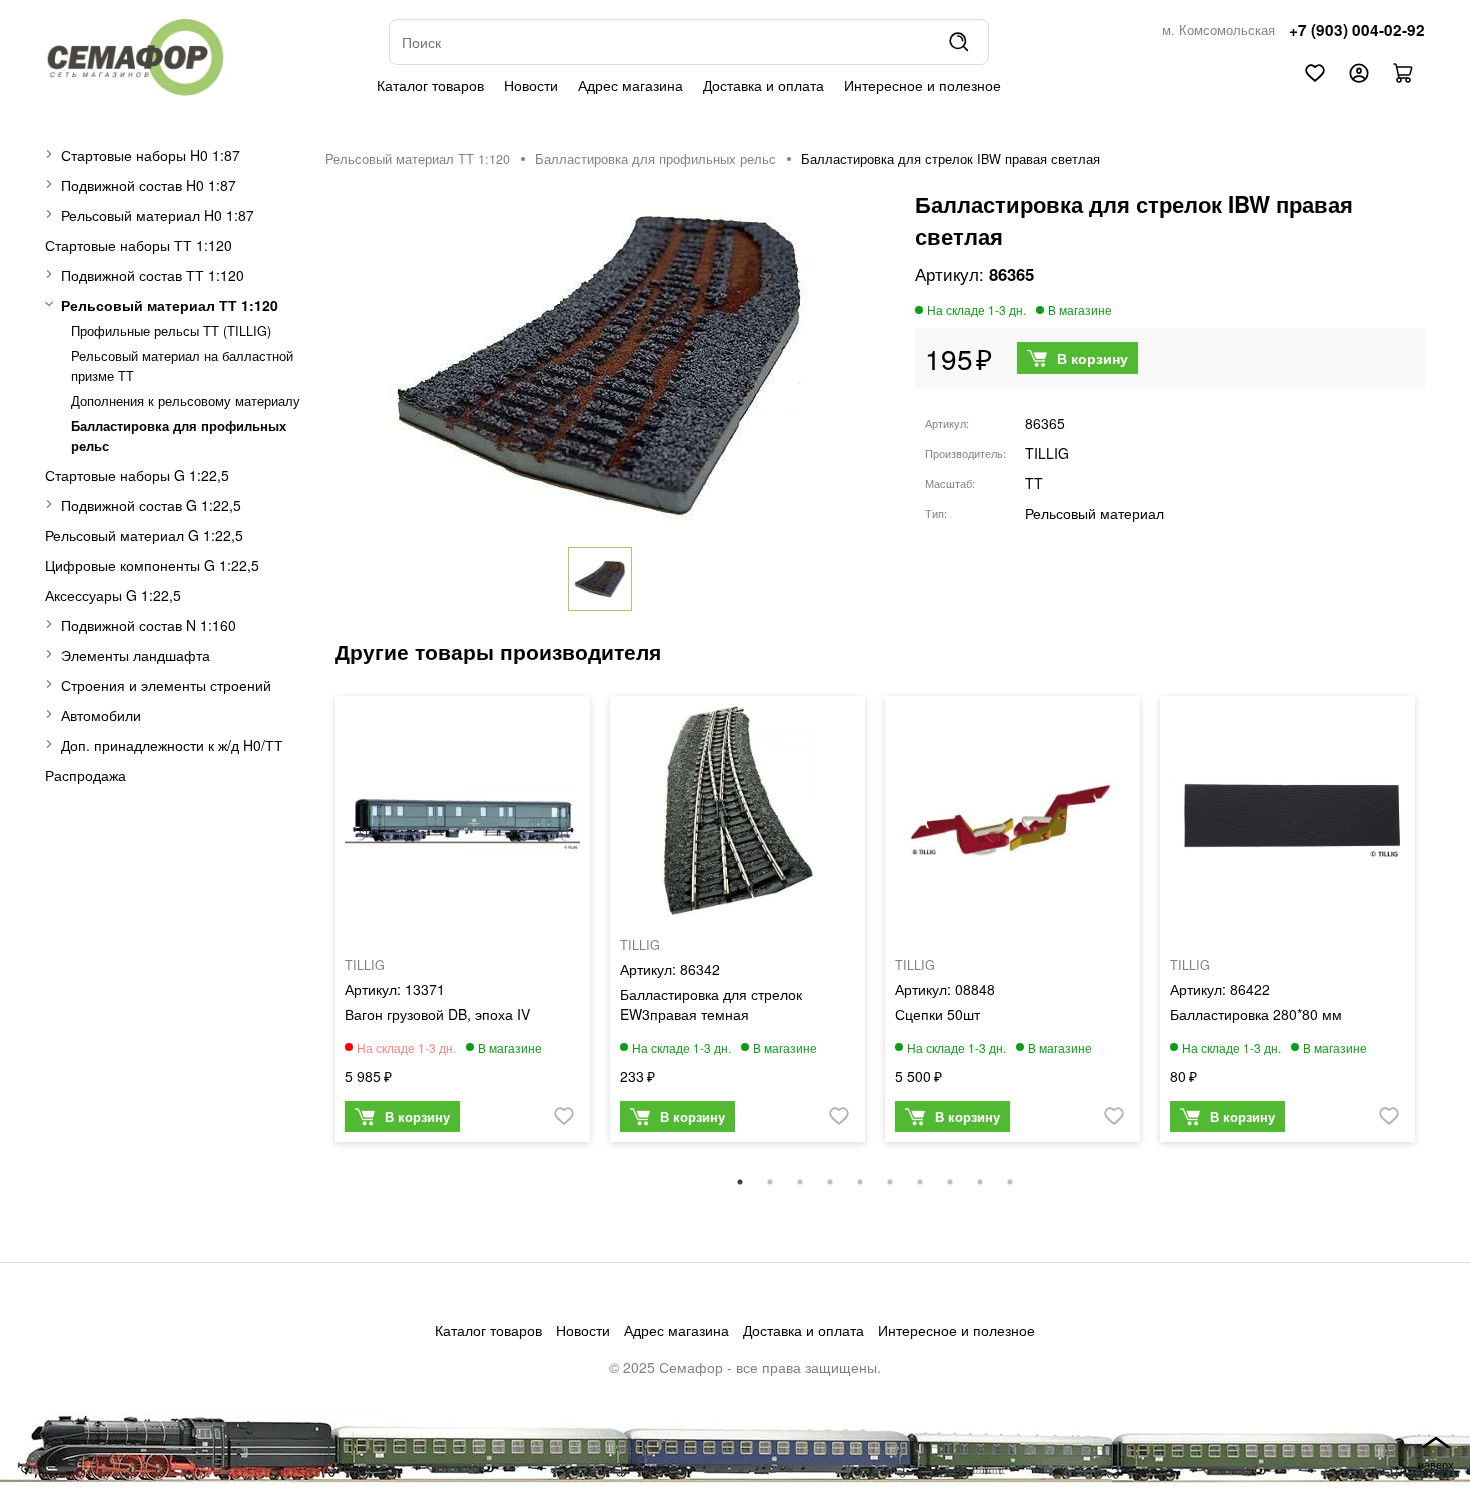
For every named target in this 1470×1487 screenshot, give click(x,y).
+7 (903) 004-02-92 (1357, 30)
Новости (531, 85)
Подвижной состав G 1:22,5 (151, 505)
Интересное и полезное (922, 85)
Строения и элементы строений (166, 685)
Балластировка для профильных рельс (655, 159)
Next (1440, 929)
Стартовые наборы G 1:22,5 (137, 475)
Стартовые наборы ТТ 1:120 (138, 245)
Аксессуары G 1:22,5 (113, 595)
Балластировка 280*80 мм (1256, 1014)
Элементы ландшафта (135, 655)
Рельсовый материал (1094, 513)
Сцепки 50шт (937, 1014)
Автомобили (101, 715)
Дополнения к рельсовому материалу (185, 401)
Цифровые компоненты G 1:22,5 (152, 565)
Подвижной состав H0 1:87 (148, 185)
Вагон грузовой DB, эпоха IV (437, 1014)
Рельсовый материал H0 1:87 (157, 215)
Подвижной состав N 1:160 (148, 625)
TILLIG (1047, 453)
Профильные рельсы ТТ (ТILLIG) (171, 331)
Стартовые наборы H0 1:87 (150, 155)
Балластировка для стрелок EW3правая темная (711, 1004)
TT (1034, 483)
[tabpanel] (462, 924)
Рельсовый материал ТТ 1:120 (169, 305)
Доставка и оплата (763, 85)
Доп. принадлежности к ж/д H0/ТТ (172, 745)
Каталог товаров (430, 85)
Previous (310, 929)
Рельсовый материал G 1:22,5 (144, 535)
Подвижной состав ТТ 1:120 (152, 275)
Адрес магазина (630, 85)
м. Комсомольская (1218, 30)
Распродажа (85, 775)
